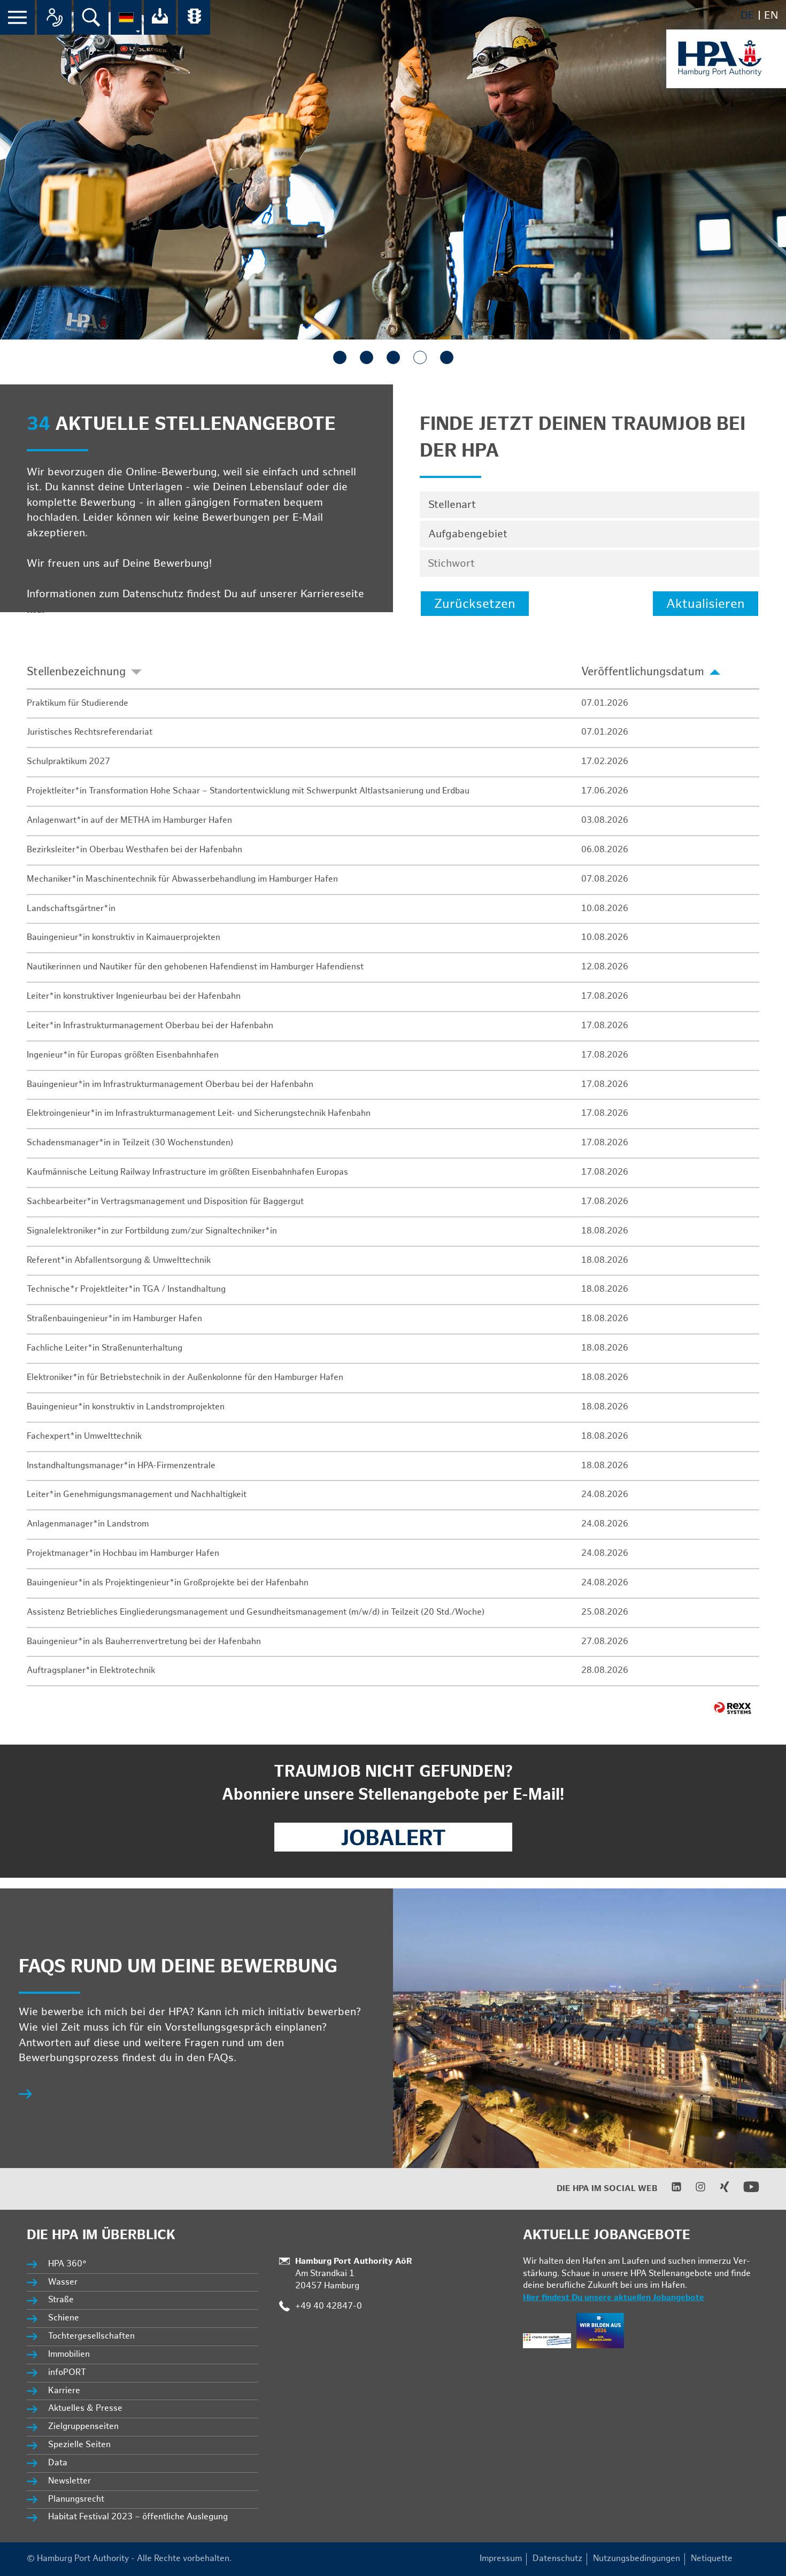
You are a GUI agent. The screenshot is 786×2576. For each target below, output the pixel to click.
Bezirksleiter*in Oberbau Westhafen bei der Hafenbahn (134, 850)
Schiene (64, 2318)
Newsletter (70, 2481)
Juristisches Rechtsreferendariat (90, 732)
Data (58, 2463)
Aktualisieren (706, 604)
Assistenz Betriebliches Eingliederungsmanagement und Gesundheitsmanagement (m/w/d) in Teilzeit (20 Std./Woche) (256, 1612)
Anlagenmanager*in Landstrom (88, 1524)
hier (37, 610)
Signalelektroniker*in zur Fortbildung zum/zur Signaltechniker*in (152, 1231)
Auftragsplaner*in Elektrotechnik (91, 1671)
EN (771, 16)
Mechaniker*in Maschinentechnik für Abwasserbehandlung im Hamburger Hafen (182, 879)
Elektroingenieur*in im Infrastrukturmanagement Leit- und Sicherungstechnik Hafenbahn (199, 1113)
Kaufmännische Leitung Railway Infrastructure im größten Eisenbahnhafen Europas (187, 1172)
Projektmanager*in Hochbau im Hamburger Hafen (123, 1553)
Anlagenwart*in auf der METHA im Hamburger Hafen (129, 820)
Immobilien (69, 2354)
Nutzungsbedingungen (637, 2559)
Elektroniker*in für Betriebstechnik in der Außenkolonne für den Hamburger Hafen (185, 1378)
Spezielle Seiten (79, 2445)
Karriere (64, 2391)
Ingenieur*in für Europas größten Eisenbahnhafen (123, 1055)
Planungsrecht (76, 2499)
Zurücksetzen (475, 604)
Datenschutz (557, 2559)
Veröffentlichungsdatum (643, 672)
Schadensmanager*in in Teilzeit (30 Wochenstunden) (130, 1143)
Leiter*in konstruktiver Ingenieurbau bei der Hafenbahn (134, 996)
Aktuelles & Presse (85, 2408)
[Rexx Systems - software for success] (733, 1708)
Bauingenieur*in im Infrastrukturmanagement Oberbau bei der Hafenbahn (170, 1085)
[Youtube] (745, 2192)
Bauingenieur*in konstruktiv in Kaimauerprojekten (124, 938)
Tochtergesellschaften (91, 2336)
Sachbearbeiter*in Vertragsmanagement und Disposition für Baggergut (165, 1202)
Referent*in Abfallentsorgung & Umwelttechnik (119, 1260)
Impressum (501, 2559)
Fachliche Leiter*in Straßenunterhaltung (105, 1348)
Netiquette (712, 2559)
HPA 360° (68, 2264)
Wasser (63, 2282)
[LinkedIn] (670, 2190)
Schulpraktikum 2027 (68, 762)
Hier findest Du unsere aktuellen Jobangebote (614, 2298)
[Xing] (718, 2190)
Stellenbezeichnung (76, 672)
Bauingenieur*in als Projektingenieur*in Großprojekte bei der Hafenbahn (168, 1583)
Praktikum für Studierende (78, 703)
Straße (61, 2300)
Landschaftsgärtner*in (71, 909)
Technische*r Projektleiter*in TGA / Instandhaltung (126, 1289)
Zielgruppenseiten (83, 2427)
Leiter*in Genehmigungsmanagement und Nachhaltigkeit (137, 1495)
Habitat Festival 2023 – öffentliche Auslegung (138, 2517)
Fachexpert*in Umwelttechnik (84, 1436)
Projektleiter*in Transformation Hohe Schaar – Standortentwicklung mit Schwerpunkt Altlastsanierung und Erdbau (248, 791)
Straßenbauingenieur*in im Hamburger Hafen (114, 1319)
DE (748, 16)
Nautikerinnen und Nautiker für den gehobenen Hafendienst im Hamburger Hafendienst (195, 967)
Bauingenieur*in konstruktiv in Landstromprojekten (126, 1407)
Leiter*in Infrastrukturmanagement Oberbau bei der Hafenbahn (150, 1026)
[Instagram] (694, 2190)
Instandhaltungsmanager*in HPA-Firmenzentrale (121, 1466)
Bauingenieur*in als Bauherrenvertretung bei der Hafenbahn (144, 1642)
